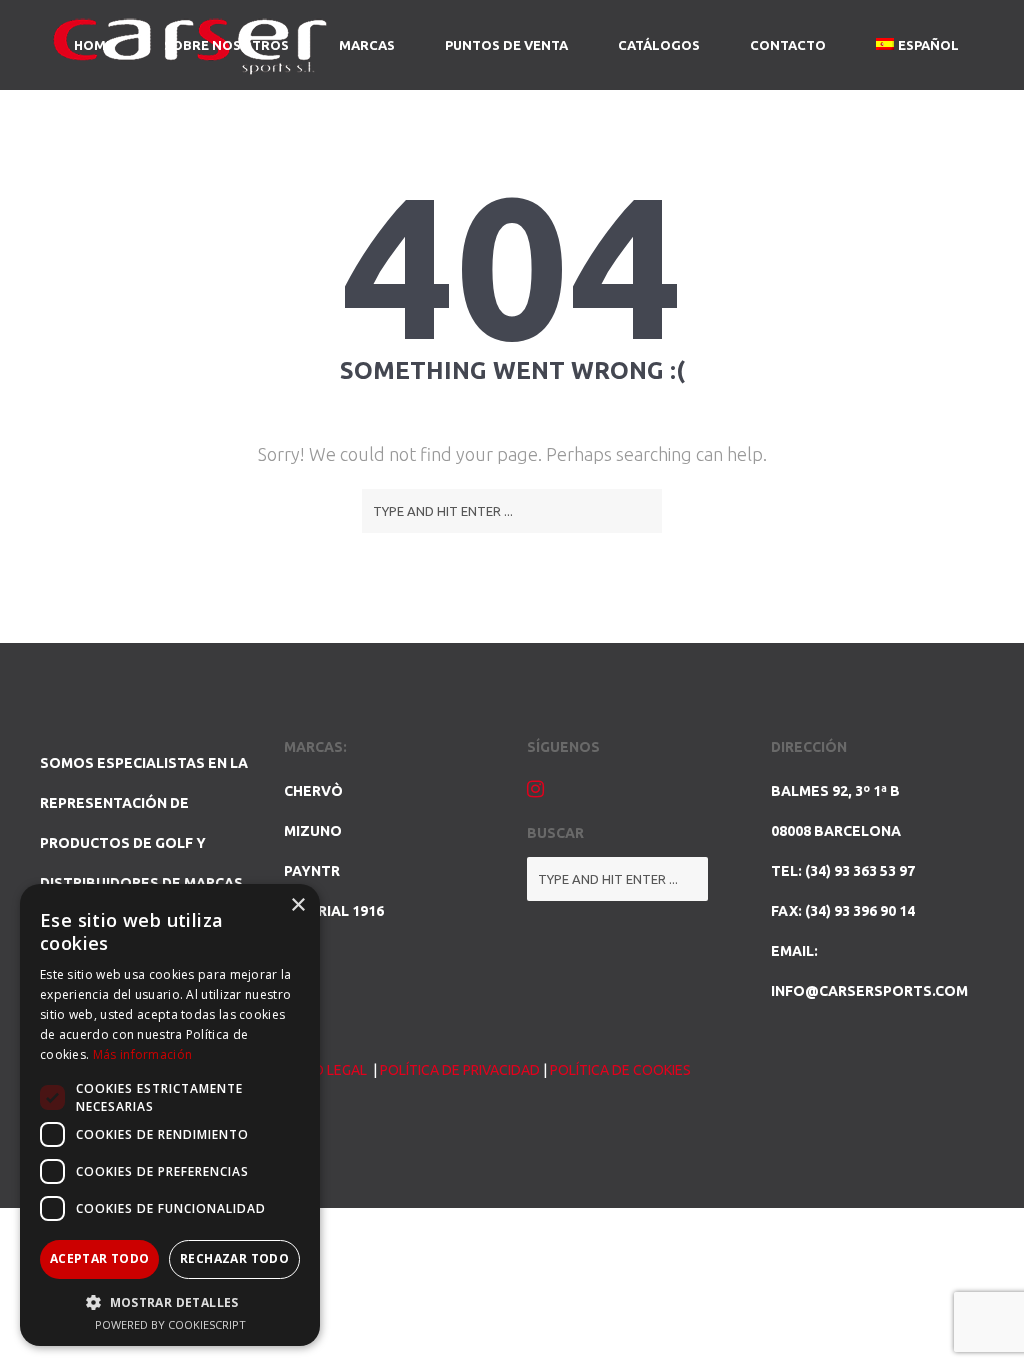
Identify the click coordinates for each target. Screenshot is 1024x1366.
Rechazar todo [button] (234, 1258)
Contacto (788, 45)
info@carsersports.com (869, 991)
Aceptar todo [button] (100, 1258)
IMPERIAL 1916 (334, 911)
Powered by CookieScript (170, 1324)
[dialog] (170, 1115)
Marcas (367, 45)
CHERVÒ (313, 791)
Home (94, 45)
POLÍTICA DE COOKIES (620, 1070)
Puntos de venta (506, 45)
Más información (143, 1054)
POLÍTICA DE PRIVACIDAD (460, 1070)
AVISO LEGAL (327, 1070)
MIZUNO (313, 831)
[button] (170, 1302)
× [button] (297, 905)
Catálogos (659, 45)
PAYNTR (312, 871)
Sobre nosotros (226, 45)
